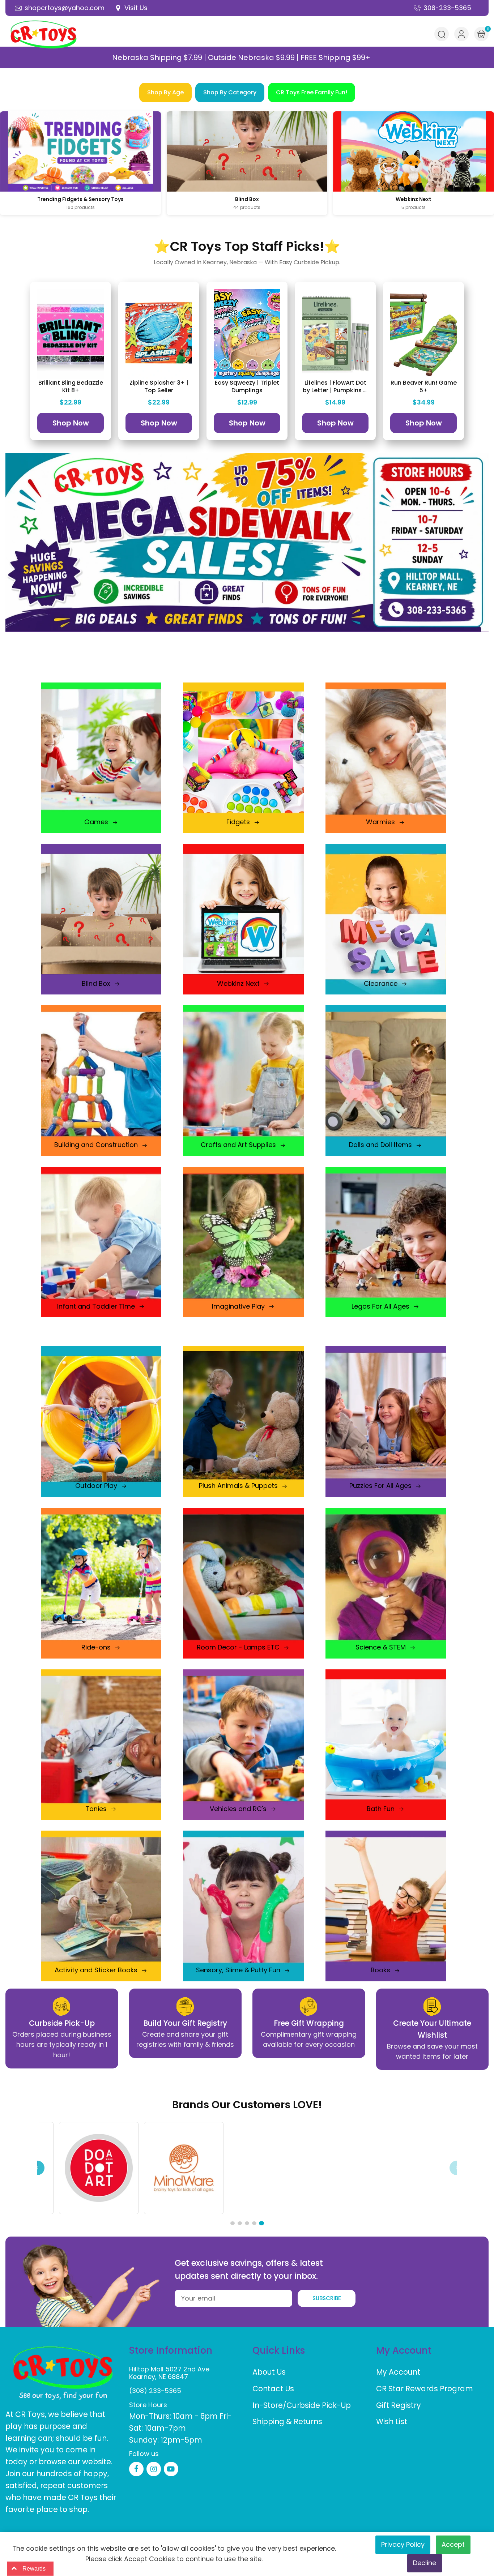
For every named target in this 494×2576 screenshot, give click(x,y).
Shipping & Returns (287, 2421)
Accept (453, 2544)
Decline (425, 2563)
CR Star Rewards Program (425, 2389)
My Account (398, 2372)
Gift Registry (399, 2405)
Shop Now (71, 423)
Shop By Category (230, 92)
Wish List (392, 2421)
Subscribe (327, 2298)
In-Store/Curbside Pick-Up (302, 2405)
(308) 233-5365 (155, 2391)
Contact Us (273, 2389)
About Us (269, 2372)
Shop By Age (165, 92)
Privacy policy (403, 2544)
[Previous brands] (37, 2168)
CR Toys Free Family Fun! (312, 92)
